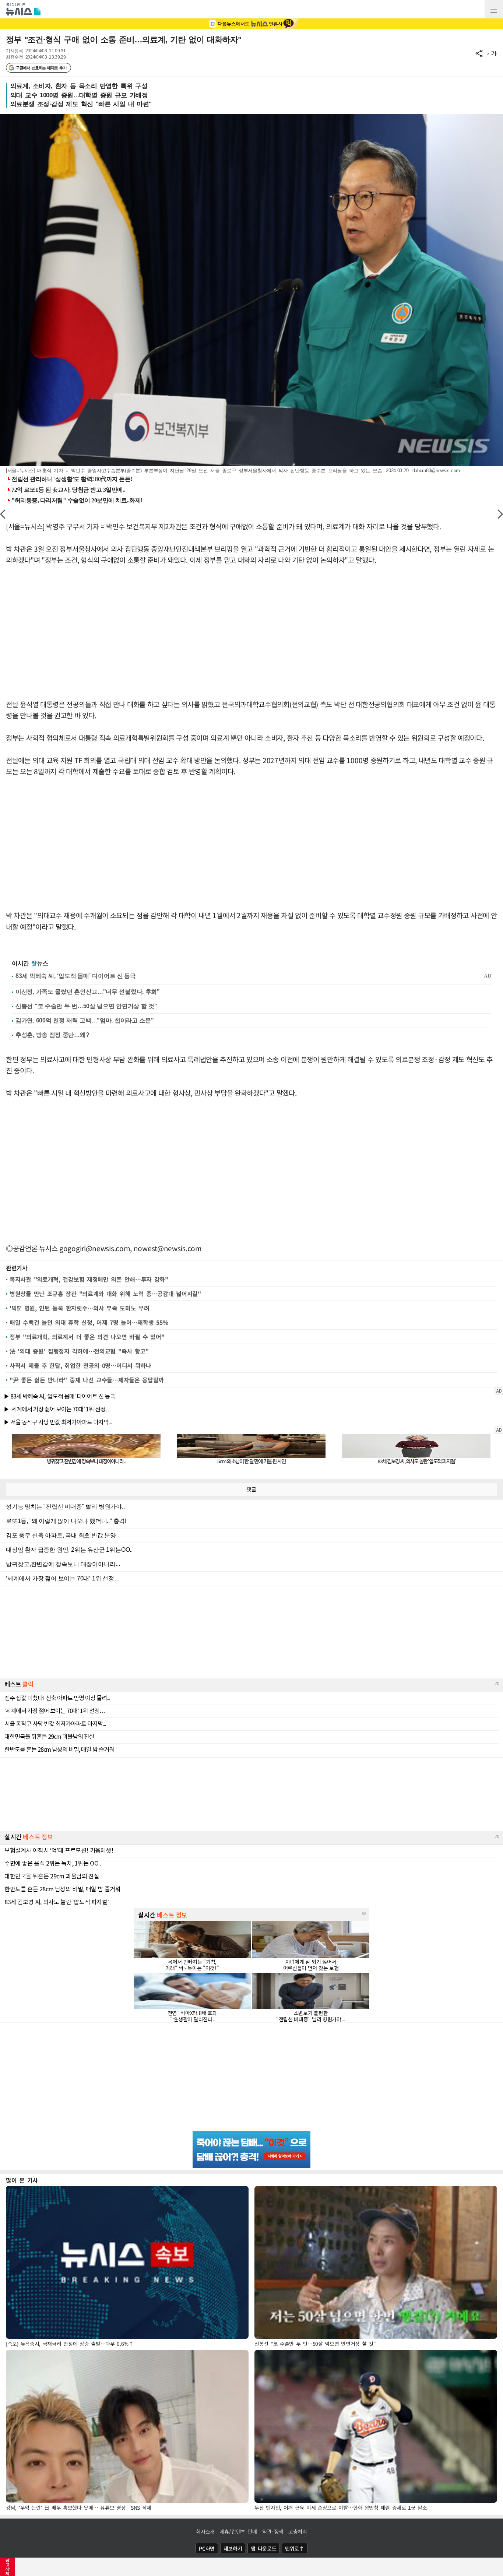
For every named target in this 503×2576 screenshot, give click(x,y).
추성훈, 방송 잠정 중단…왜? (52, 1035)
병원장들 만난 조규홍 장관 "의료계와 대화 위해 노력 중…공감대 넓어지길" (105, 1294)
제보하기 (233, 2548)
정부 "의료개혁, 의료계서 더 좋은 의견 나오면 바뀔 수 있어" (87, 1337)
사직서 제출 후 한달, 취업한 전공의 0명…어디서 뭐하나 (80, 1365)
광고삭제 (8, 2567)
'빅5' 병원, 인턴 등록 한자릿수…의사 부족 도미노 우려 (79, 1308)
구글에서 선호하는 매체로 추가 (41, 68)
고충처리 (298, 2531)
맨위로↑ (295, 2548)
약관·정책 (273, 2531)
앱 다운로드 (263, 2548)
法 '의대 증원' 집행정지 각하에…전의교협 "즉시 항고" (79, 1351)
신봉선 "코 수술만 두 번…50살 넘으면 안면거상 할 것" (86, 1006)
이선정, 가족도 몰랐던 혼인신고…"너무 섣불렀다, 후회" (88, 992)
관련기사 (17, 1268)
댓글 (251, 1489)
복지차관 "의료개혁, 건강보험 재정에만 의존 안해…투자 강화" (89, 1279)
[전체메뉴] (494, 9)
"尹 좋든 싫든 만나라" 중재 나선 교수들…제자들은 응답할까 (87, 1380)
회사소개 (205, 2531)
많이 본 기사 (22, 2180)
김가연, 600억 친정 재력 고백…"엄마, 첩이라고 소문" (85, 1020)
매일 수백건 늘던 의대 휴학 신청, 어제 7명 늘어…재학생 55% (89, 1322)
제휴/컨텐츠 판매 (238, 2531)
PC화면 (207, 2548)
